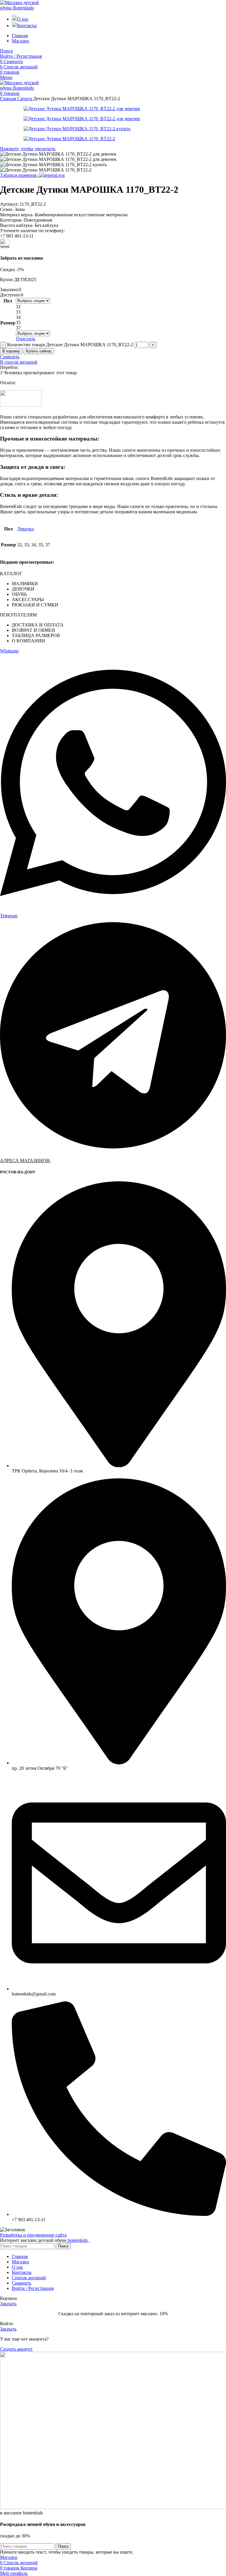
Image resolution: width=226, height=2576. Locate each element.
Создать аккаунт (16, 2349)
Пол (8, 301)
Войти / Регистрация (33, 2288)
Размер (8, 323)
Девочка (25, 529)
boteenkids (78, 2240)
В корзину (11, 351)
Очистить (26, 339)
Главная (9, 99)
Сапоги (25, 99)
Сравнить (21, 2283)
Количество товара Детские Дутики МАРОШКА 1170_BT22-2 (70, 345)
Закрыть (8, 2304)
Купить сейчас (39, 351)
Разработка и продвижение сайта (33, 2235)
